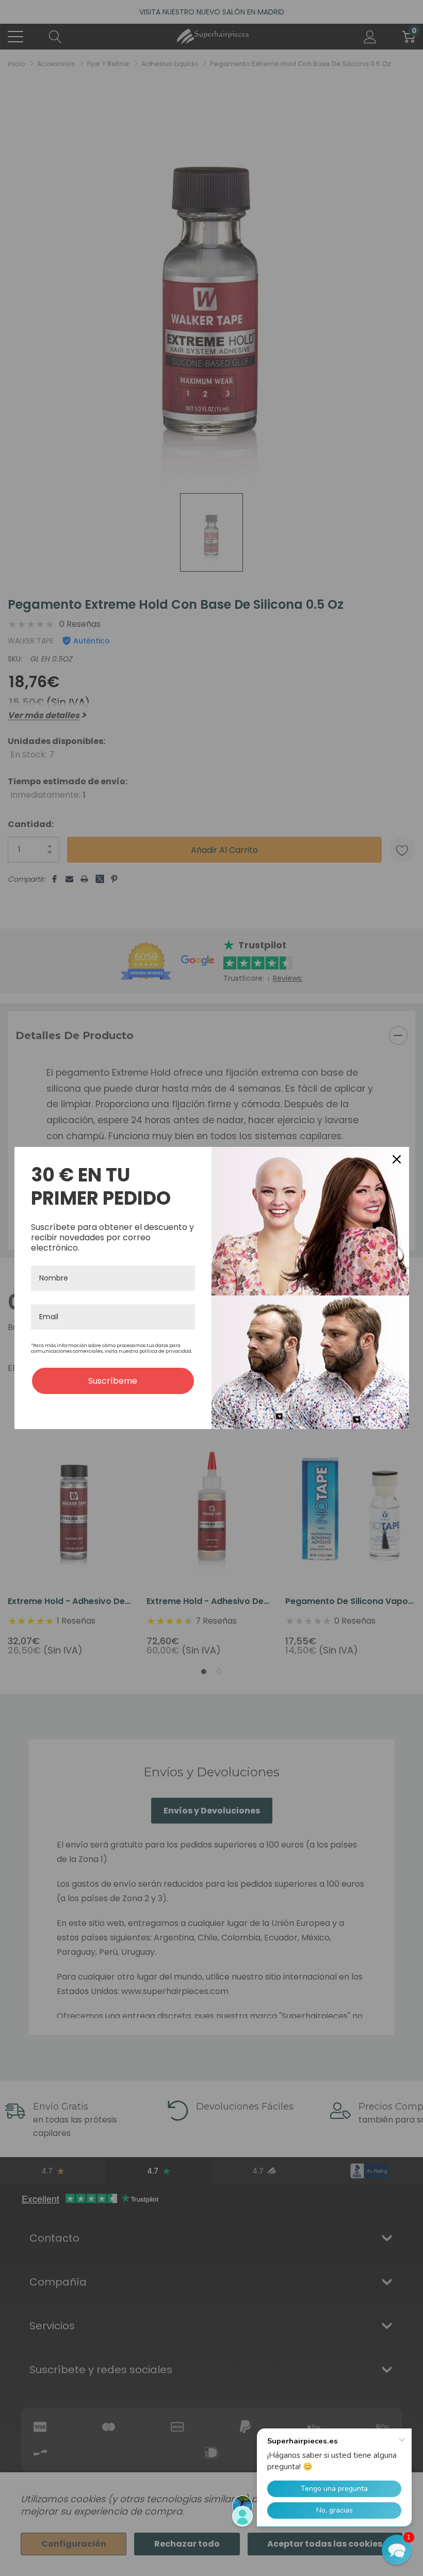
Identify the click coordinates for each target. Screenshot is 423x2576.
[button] (397, 2550)
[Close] (397, 1159)
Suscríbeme (113, 1381)
